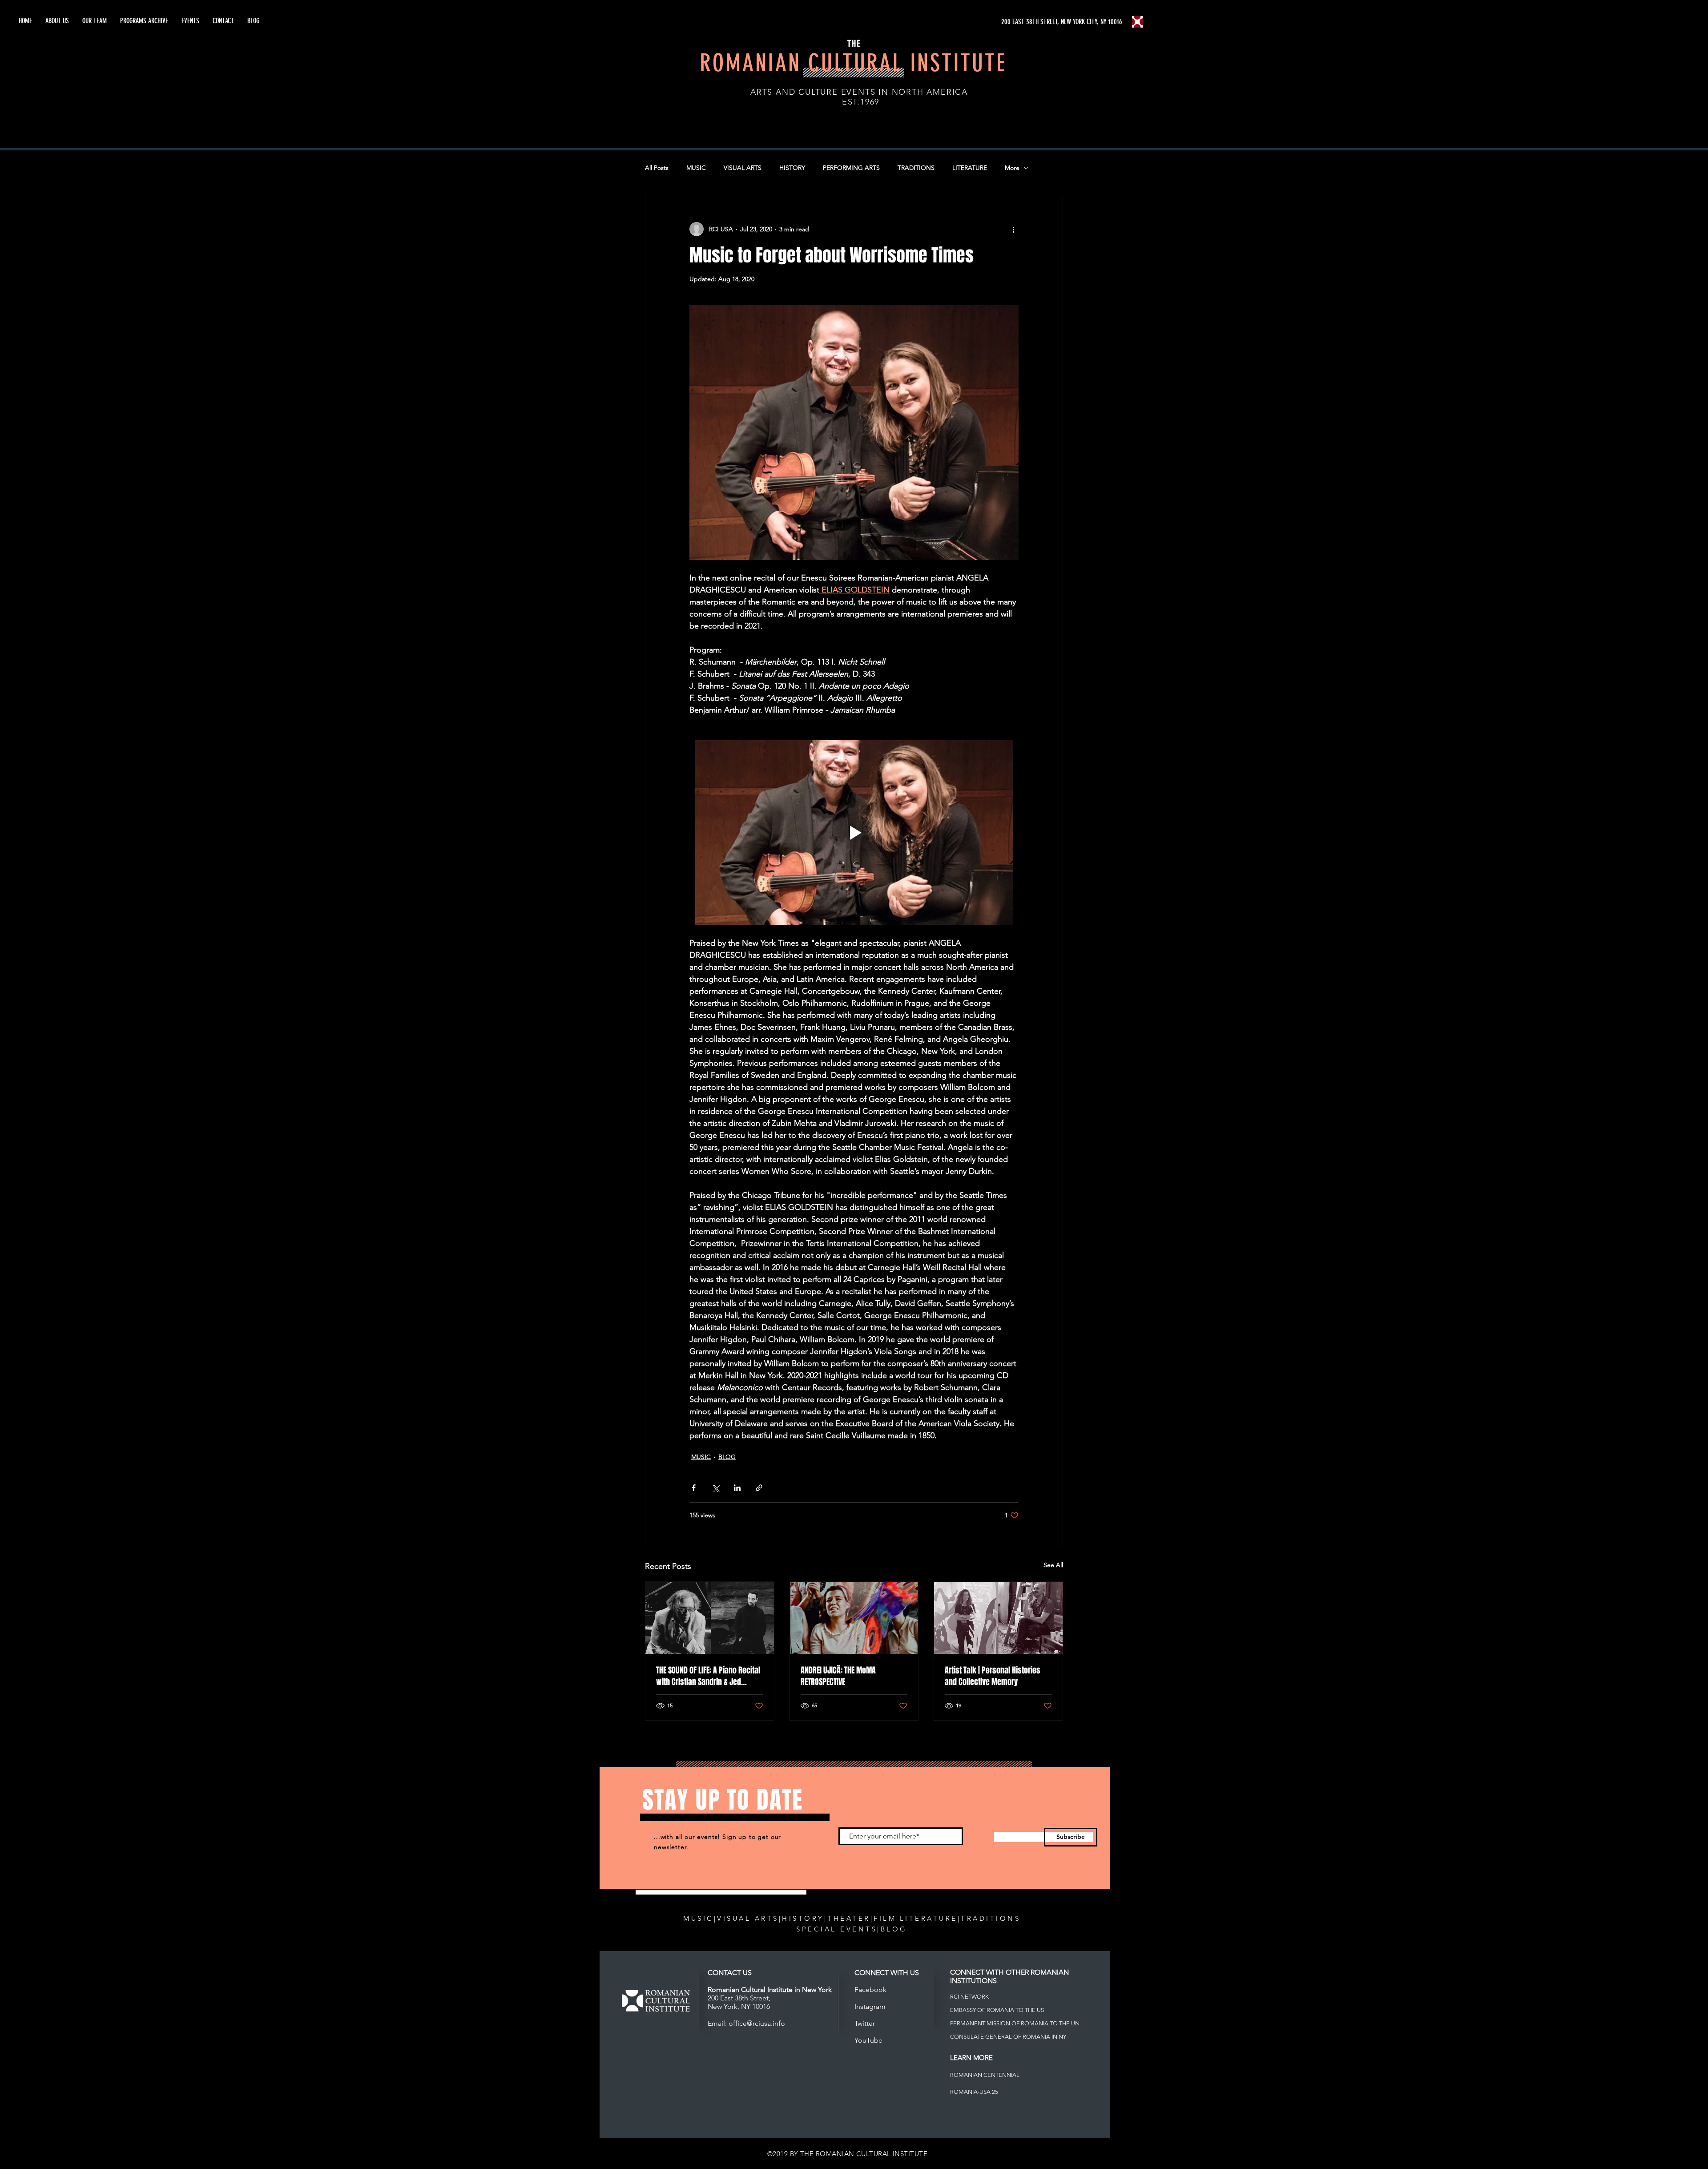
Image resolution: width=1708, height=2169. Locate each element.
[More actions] (1013, 229)
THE (854, 44)
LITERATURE (970, 168)
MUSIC (696, 168)
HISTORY (792, 168)
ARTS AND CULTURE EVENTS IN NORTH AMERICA (859, 92)
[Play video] (854, 833)
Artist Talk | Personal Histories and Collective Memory (993, 1676)
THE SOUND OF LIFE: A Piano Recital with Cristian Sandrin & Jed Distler (708, 1676)
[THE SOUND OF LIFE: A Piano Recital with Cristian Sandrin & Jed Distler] (710, 1618)
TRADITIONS (916, 168)
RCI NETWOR (968, 1997)
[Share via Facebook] (694, 1488)
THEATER (849, 1918)
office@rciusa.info (757, 2023)
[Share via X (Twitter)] (715, 1488)
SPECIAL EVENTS (837, 1929)
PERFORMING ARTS (851, 168)
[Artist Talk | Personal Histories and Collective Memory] (998, 1618)
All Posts (657, 168)
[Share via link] (759, 1488)
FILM (885, 1918)
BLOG (727, 1457)
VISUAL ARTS (743, 168)
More (1012, 168)
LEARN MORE (971, 2058)
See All (1053, 1565)
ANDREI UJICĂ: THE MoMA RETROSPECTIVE (838, 1676)
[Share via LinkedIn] (737, 1488)
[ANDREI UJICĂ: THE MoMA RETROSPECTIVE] (854, 1618)
